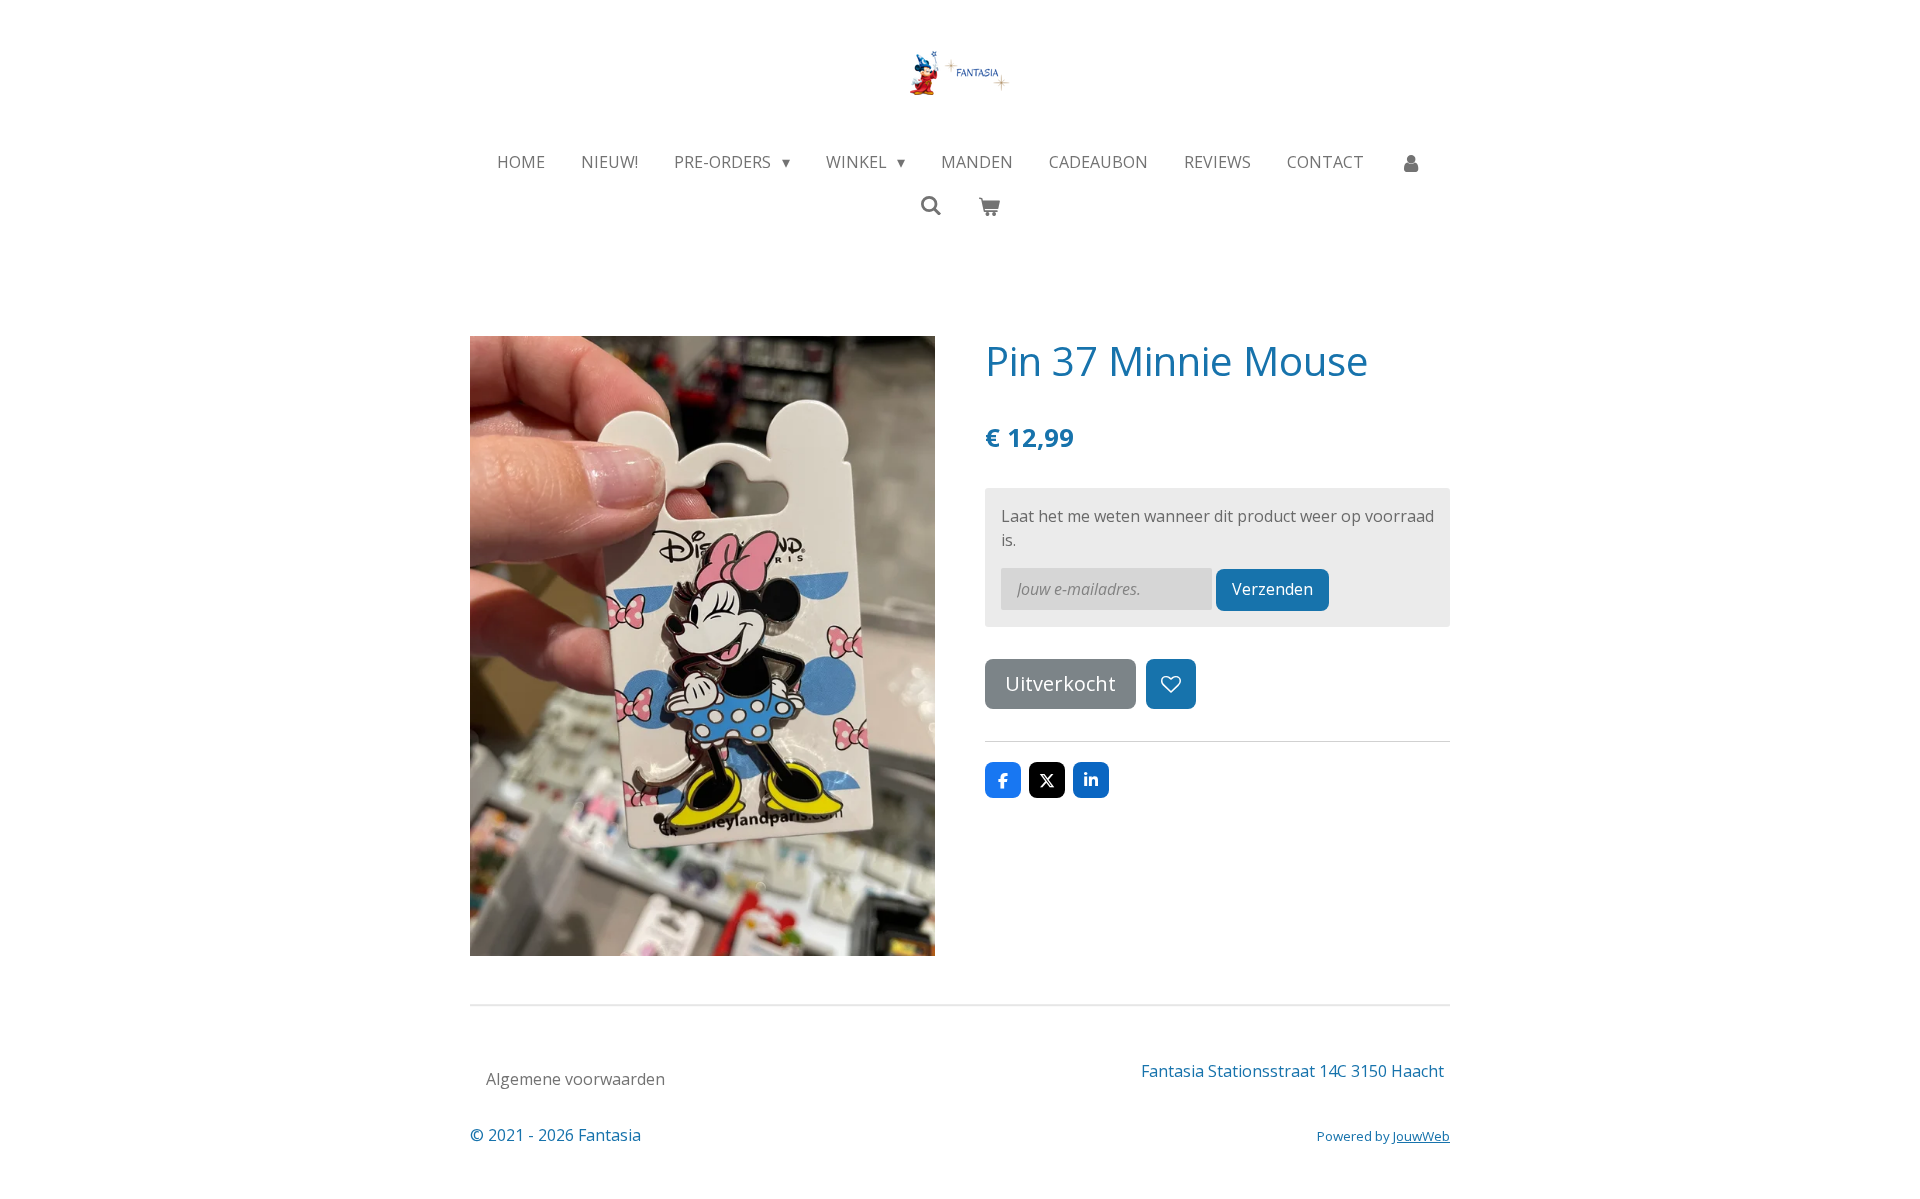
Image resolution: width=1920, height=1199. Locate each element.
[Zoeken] (931, 205)
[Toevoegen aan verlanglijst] (1171, 684)
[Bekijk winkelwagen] (989, 206)
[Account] (1411, 162)
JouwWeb (1421, 1136)
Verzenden (1272, 589)
